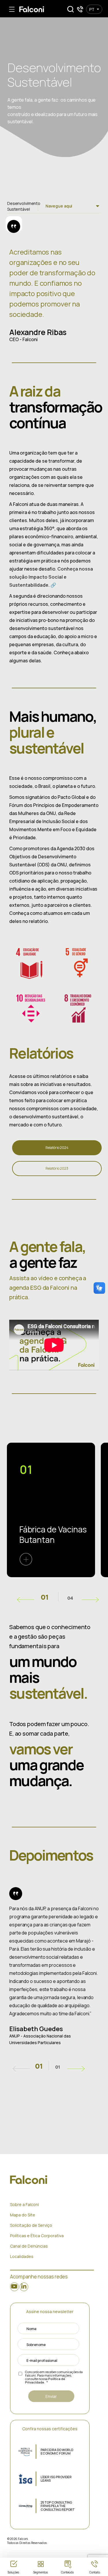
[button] (71, 9)
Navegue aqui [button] (59, 206)
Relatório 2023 (57, 1168)
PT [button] (92, 9)
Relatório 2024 (57, 1148)
